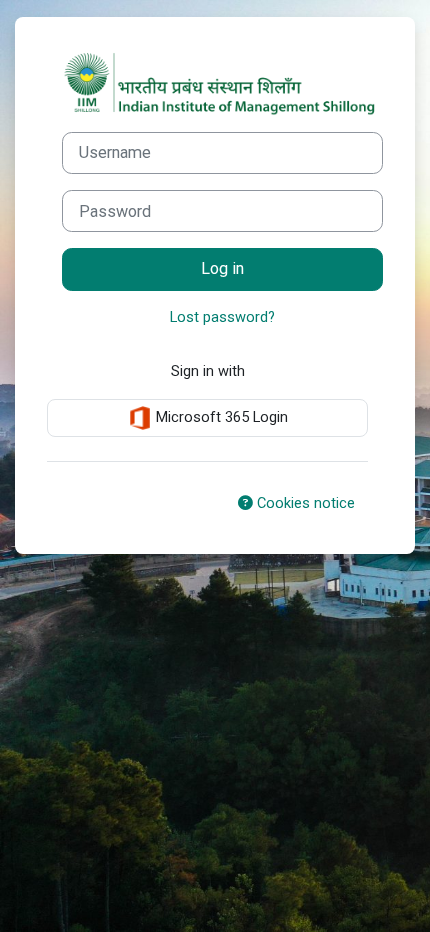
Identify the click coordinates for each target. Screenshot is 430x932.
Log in (222, 268)
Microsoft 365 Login (220, 417)
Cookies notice (304, 503)
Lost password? (222, 317)
